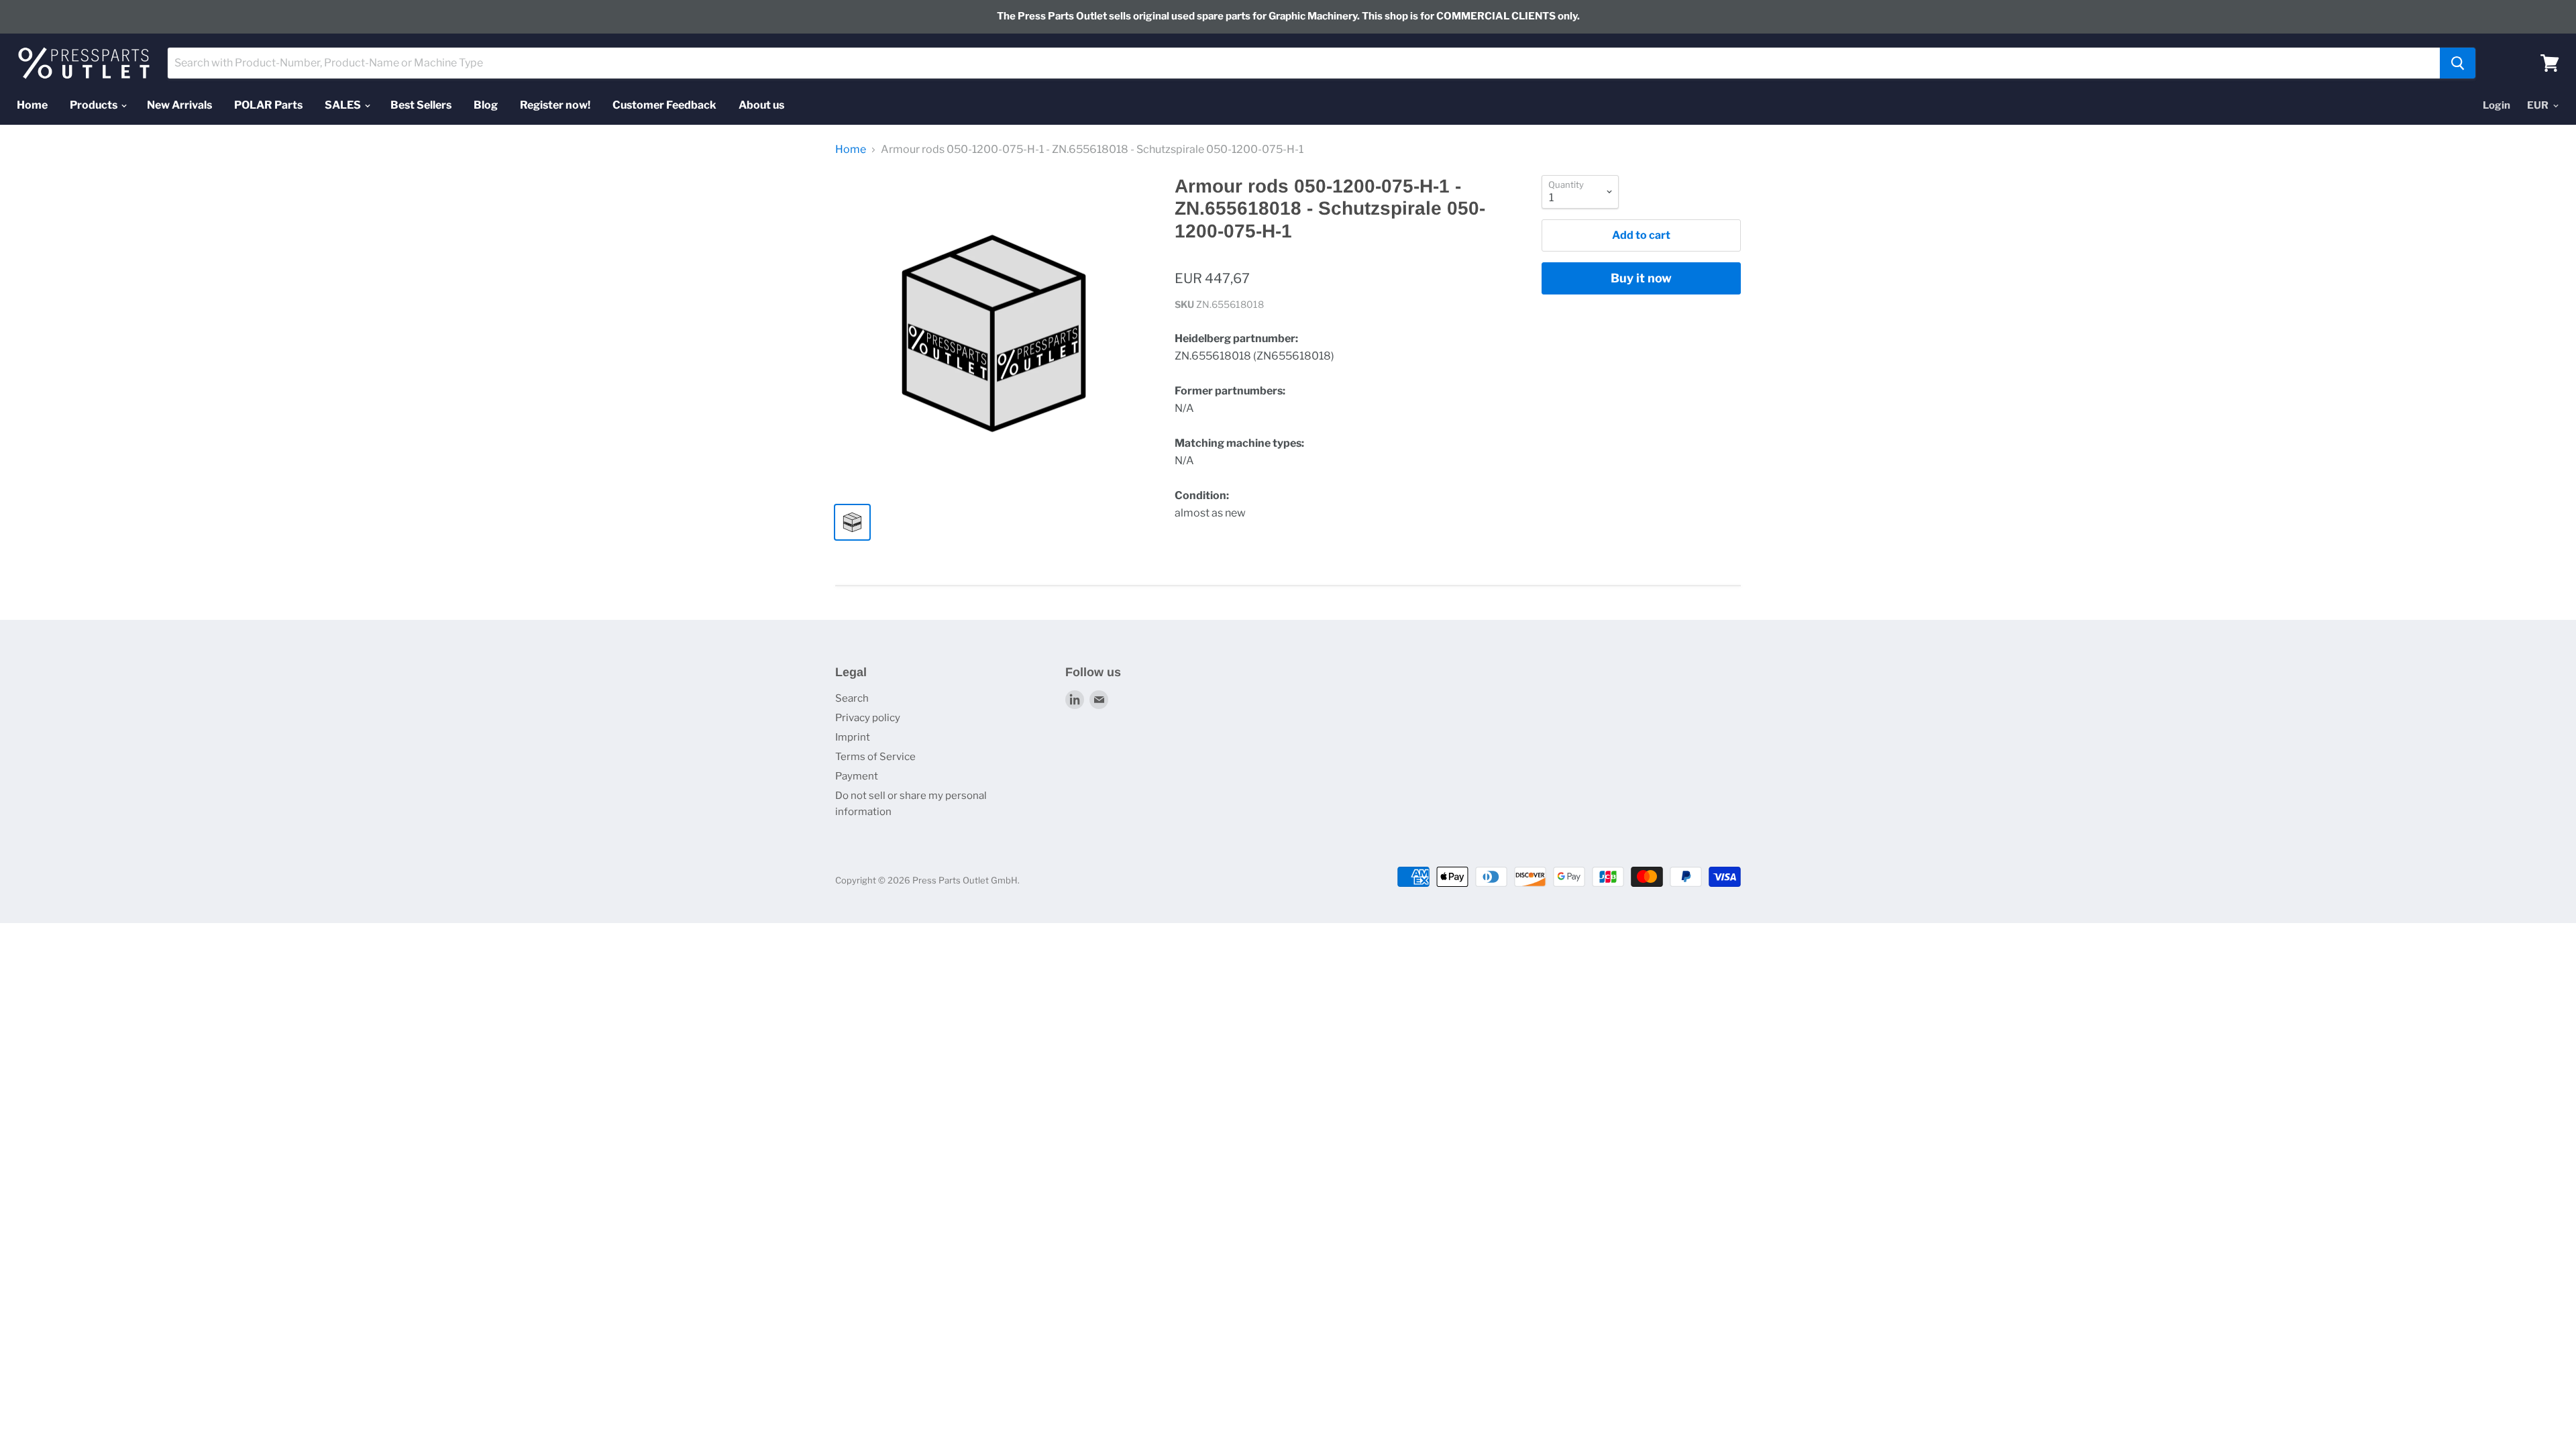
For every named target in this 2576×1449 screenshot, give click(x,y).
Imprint (853, 737)
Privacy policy (868, 718)
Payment (857, 776)
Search (852, 698)
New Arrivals (179, 105)
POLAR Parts (268, 105)
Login (2497, 105)
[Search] (2458, 63)
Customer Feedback (664, 105)
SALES (344, 105)
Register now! (555, 105)
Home (32, 105)
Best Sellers (421, 105)
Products (95, 105)
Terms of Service (875, 757)
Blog (486, 105)
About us (761, 105)
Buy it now (1641, 278)
